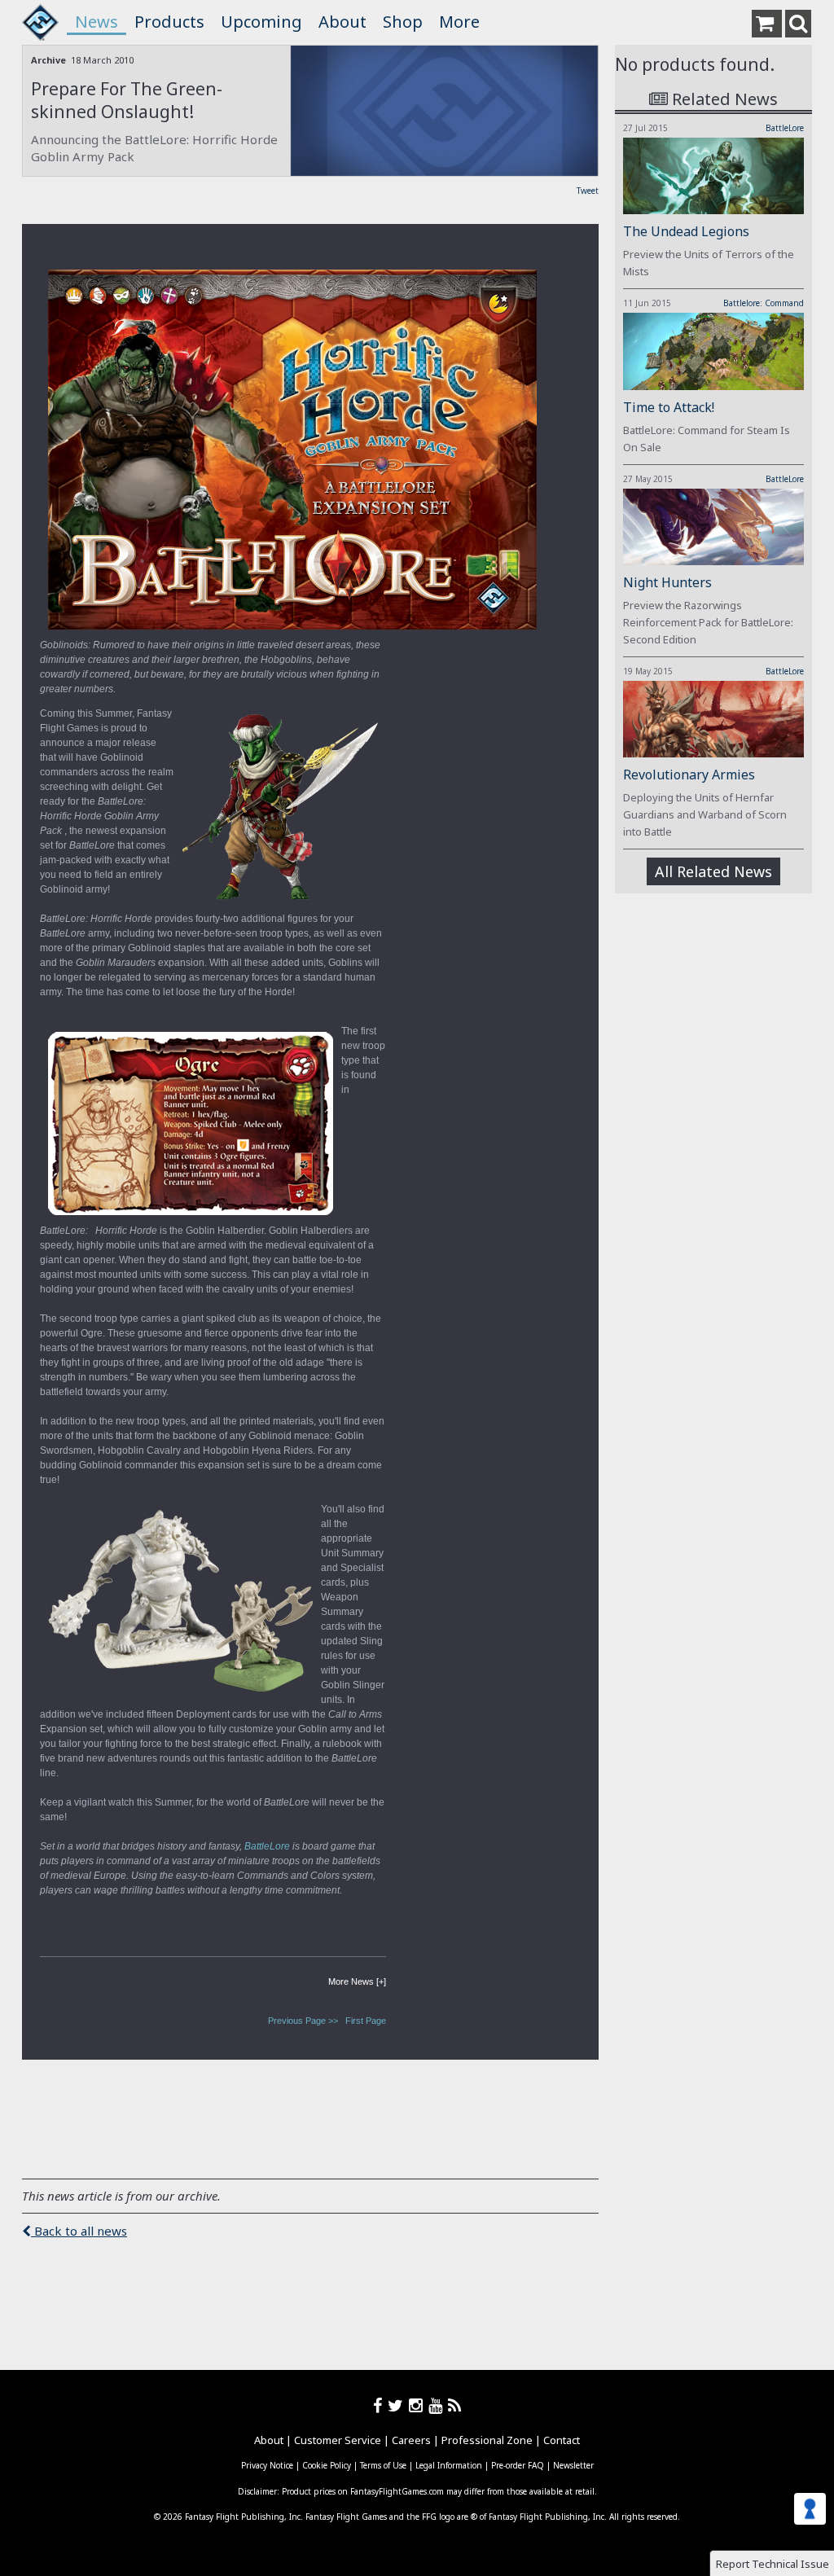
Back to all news (79, 2231)
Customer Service (338, 2440)
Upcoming (261, 22)
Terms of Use (383, 2465)
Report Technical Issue (773, 2564)
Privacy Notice (267, 2465)
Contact (562, 2440)
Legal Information (449, 2465)
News (97, 22)
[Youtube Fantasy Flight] (438, 2405)
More (459, 22)
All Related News (713, 871)
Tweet (588, 191)
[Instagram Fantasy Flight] (419, 2405)
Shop (403, 22)
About (342, 22)
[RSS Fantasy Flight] (455, 2405)
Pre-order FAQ (518, 2465)
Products (169, 22)
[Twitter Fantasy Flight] (398, 2405)
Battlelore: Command (764, 303)
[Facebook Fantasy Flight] (380, 2405)
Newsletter (573, 2465)
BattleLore (785, 128)
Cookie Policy (327, 2465)
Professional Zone (487, 2440)
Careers (411, 2440)
